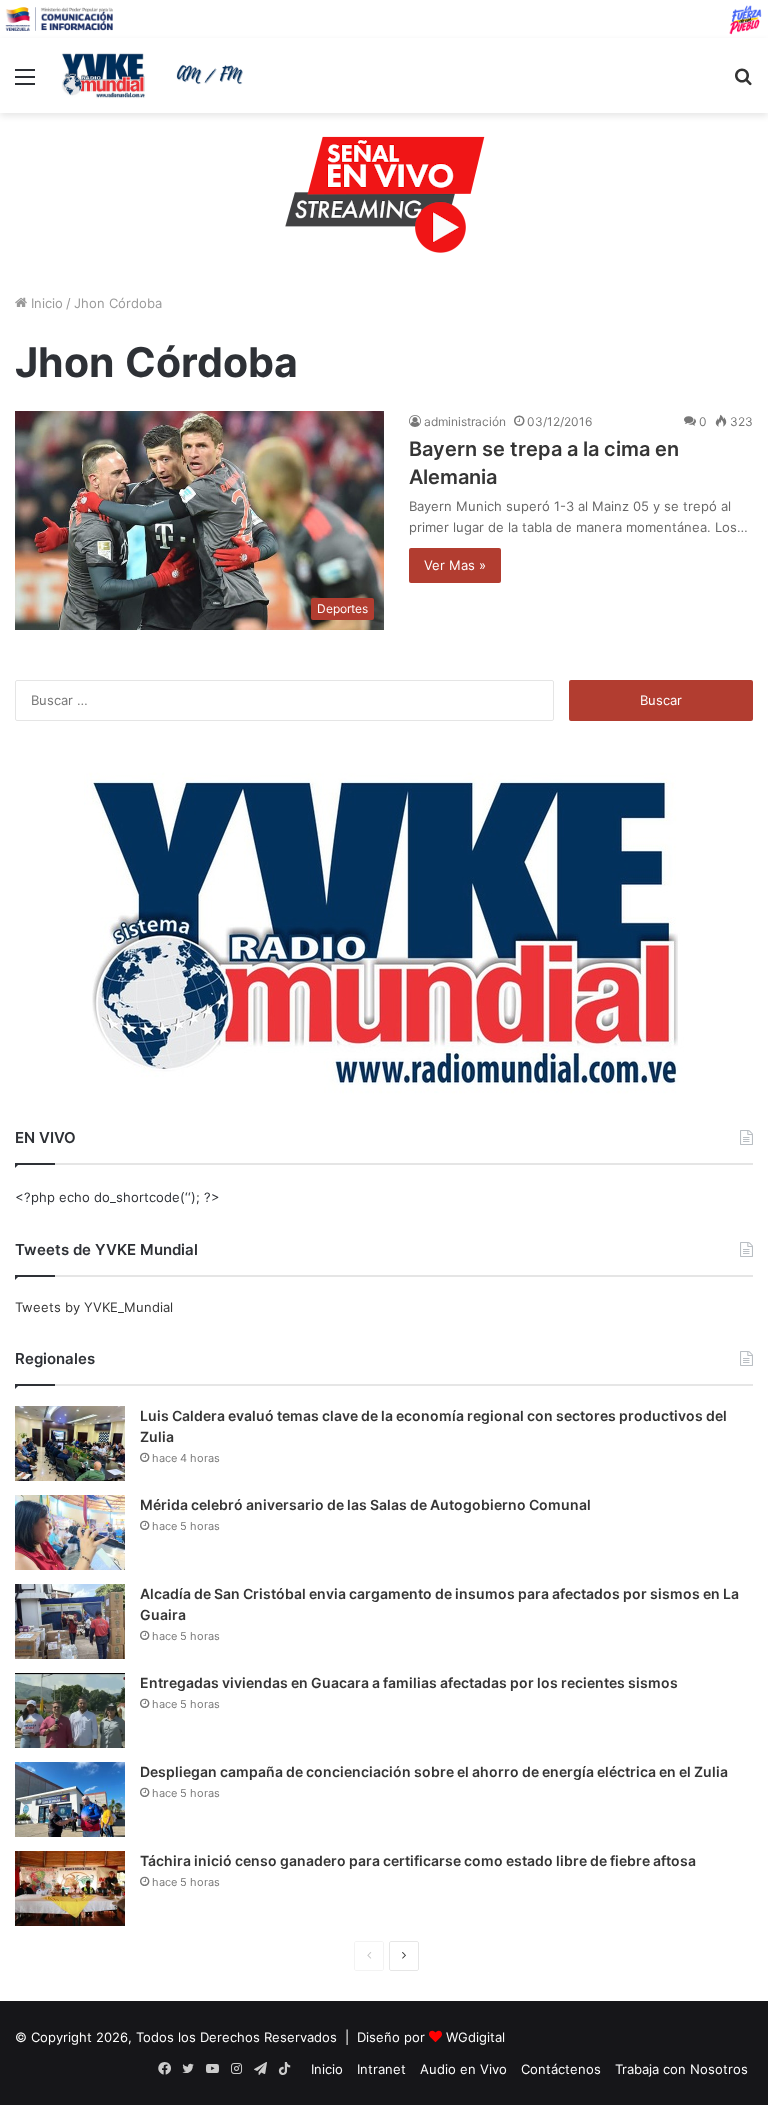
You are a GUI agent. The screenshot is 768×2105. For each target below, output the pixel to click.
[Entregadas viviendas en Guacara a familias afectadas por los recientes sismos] (70, 1710)
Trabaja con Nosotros (681, 2069)
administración (465, 421)
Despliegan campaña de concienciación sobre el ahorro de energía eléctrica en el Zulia (434, 1771)
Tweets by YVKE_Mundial (94, 1307)
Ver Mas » (455, 565)
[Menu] (25, 83)
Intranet (381, 2069)
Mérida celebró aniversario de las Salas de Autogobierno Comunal (365, 1504)
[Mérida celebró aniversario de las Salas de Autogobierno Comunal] (70, 1532)
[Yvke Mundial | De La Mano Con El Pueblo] (156, 75)
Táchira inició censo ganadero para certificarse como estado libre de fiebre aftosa (418, 1860)
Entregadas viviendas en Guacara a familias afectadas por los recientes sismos (409, 1682)
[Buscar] (743, 83)
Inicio (45, 303)
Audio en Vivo (463, 2069)
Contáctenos (561, 2069)
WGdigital (475, 2037)
